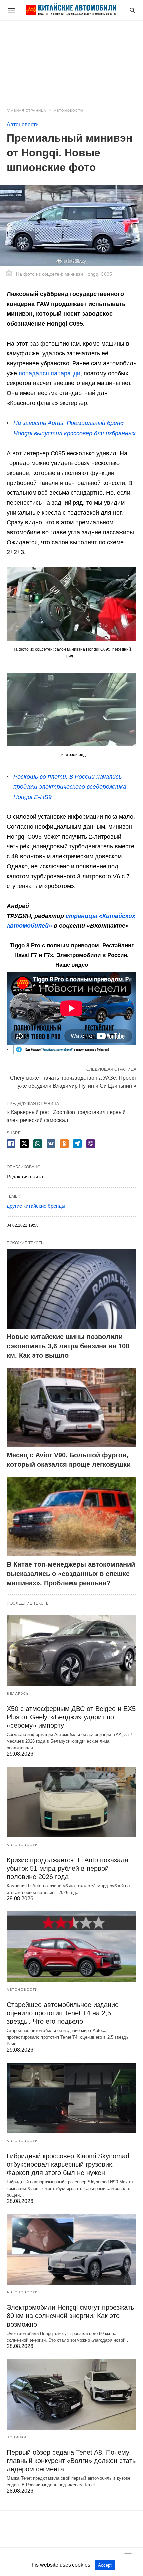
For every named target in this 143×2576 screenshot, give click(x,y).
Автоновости (69, 111)
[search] (133, 10)
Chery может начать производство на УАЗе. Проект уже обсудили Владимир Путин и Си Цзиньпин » (73, 1081)
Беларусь (18, 1694)
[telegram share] (77, 1144)
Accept (105, 2565)
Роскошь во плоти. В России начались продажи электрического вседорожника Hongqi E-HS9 (70, 787)
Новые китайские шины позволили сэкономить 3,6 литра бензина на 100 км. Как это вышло (68, 1346)
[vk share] (51, 1144)
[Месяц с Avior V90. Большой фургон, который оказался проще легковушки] (71, 1408)
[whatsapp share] (38, 1144)
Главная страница (26, 111)
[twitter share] (24, 1144)
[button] (71, 604)
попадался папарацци (50, 373)
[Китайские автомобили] (71, 10)
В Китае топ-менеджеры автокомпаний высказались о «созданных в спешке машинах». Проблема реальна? (71, 1574)
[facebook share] (11, 1144)
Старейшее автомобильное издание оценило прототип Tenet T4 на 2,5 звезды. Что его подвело (63, 2013)
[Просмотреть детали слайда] (75, 1052)
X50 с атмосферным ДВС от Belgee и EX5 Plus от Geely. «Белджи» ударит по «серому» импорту (71, 1717)
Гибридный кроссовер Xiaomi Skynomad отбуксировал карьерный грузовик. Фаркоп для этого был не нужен (68, 2164)
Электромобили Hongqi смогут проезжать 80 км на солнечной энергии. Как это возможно (70, 2316)
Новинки (17, 2437)
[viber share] (91, 1144)
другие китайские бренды (36, 1206)
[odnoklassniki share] (64, 1144)
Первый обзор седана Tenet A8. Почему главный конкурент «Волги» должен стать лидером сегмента (71, 2461)
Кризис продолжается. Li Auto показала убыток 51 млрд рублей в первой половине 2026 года (68, 1868)
